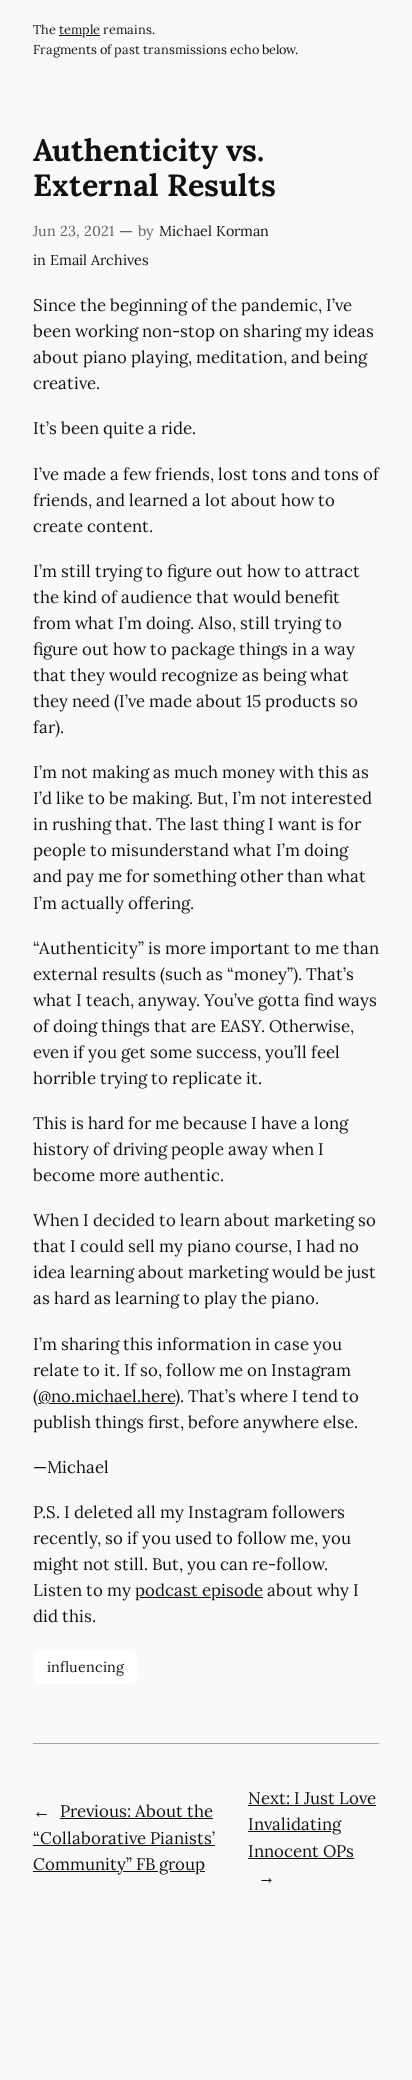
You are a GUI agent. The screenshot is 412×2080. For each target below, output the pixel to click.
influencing (85, 1667)
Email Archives (99, 260)
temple (79, 29)
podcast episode (199, 1590)
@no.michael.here (106, 1396)
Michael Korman (214, 231)
